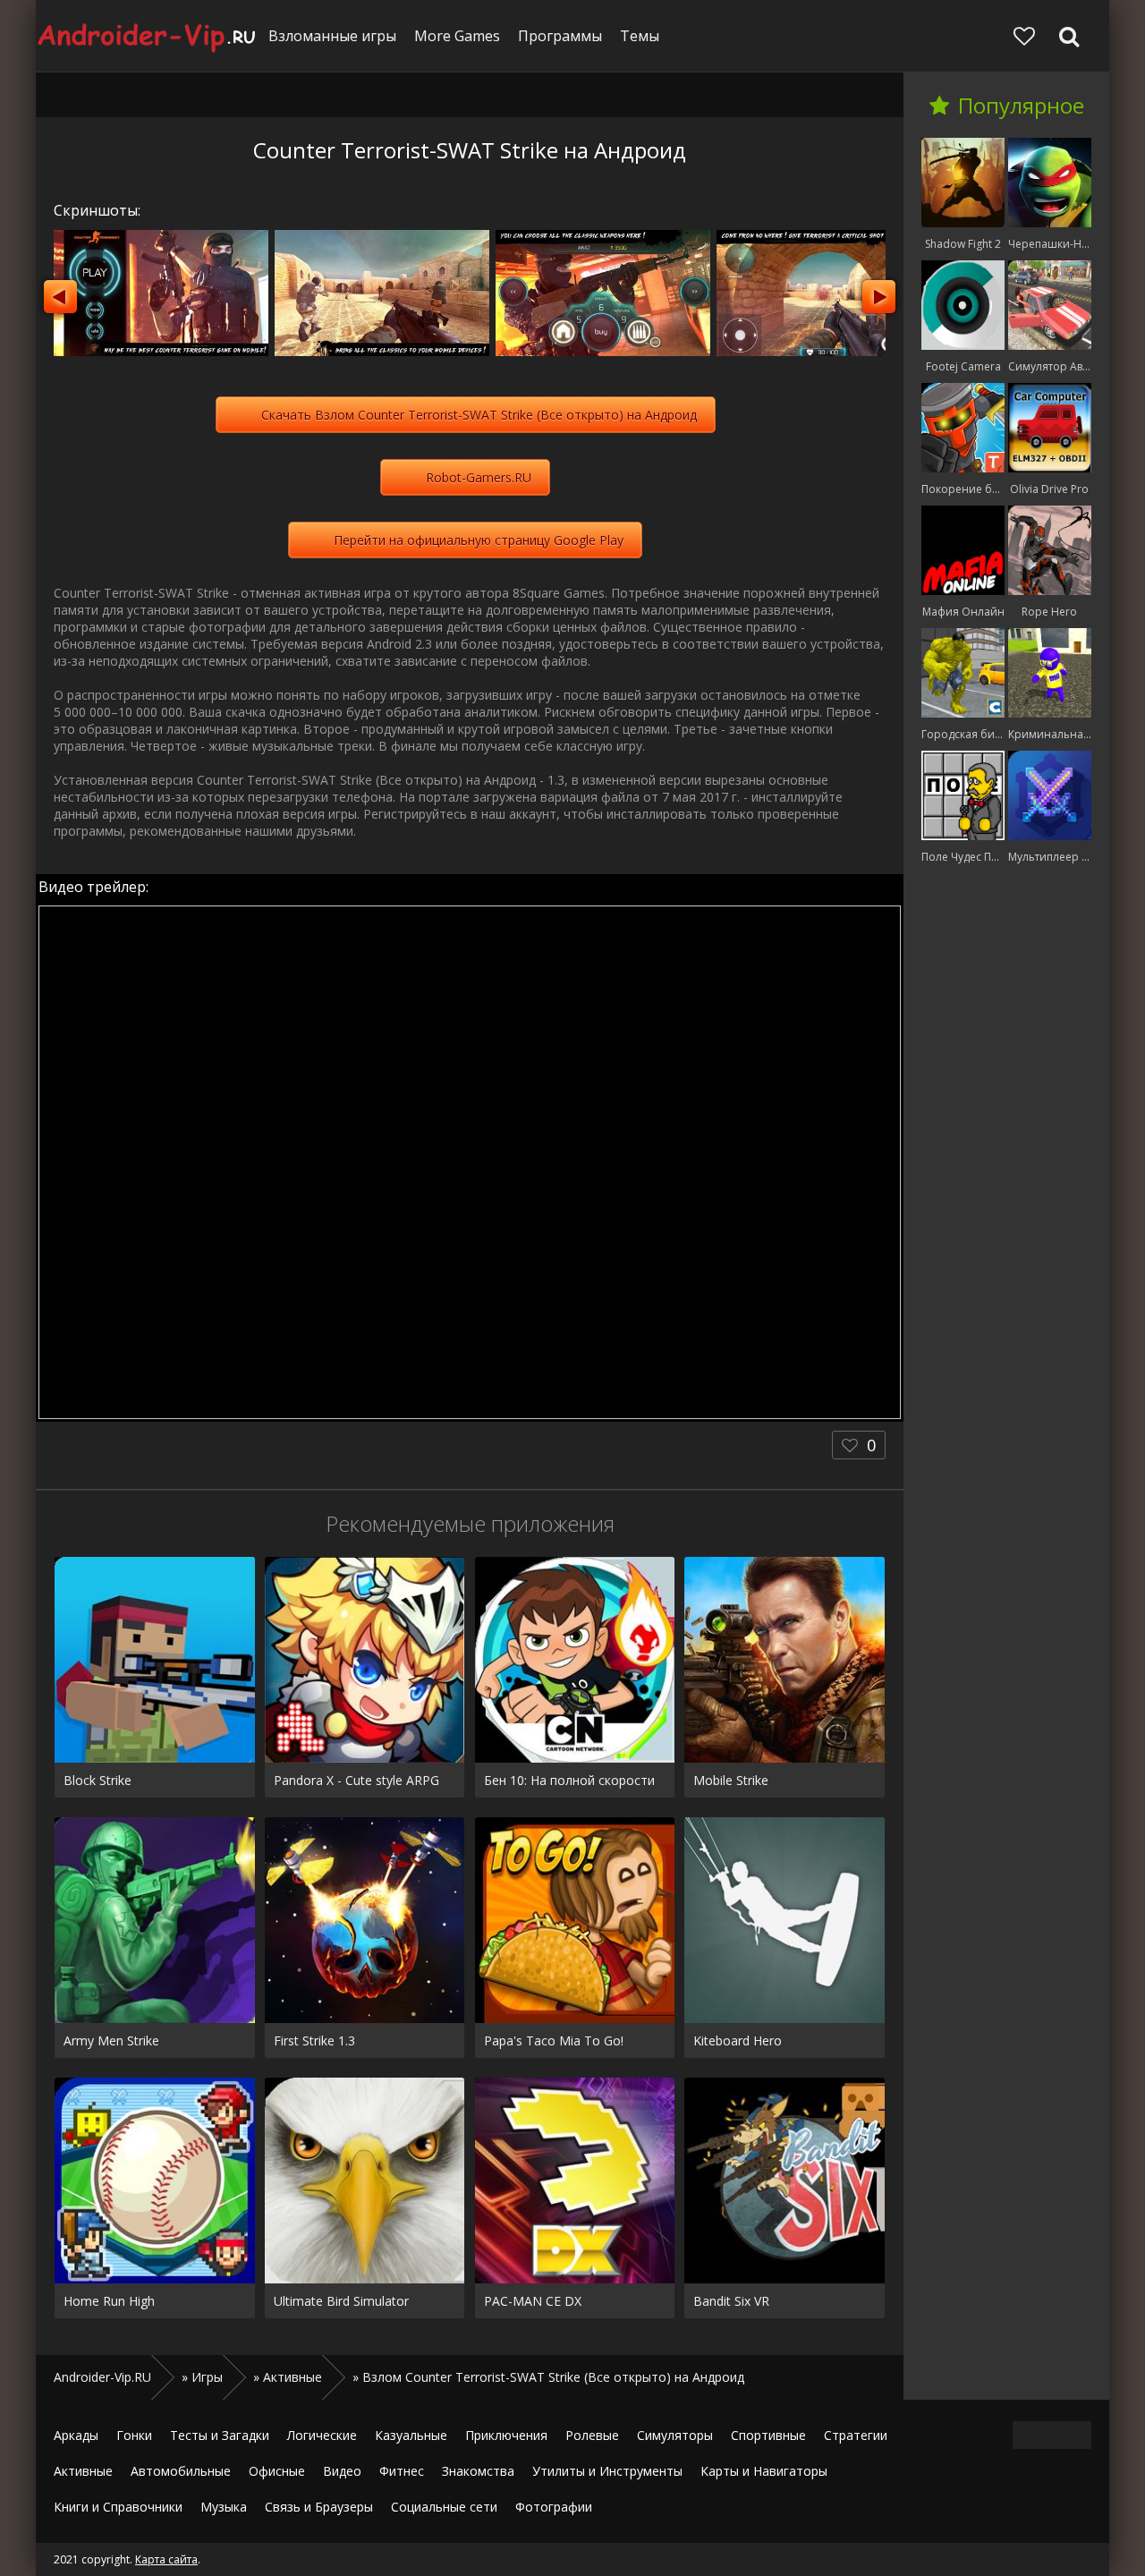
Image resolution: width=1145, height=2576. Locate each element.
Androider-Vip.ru (148, 36)
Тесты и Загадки (220, 2435)
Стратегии (856, 2435)
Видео (342, 2471)
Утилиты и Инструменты (607, 2471)
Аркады (76, 2435)
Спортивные (768, 2435)
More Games (457, 36)
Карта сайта (166, 2559)
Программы (560, 36)
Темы (640, 36)
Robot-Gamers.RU (479, 477)
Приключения (506, 2435)
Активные (83, 2471)
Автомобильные (181, 2471)
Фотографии (554, 2507)
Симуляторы (675, 2435)
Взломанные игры (332, 36)
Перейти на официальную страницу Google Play (479, 540)
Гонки (134, 2435)
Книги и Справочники (118, 2507)
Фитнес (402, 2471)
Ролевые (592, 2435)
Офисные (277, 2471)
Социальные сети (444, 2507)
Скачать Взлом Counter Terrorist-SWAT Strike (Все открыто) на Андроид (479, 415)
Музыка (224, 2507)
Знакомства (478, 2471)
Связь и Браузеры (319, 2507)
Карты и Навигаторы (764, 2471)
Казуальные (411, 2435)
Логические (322, 2435)
